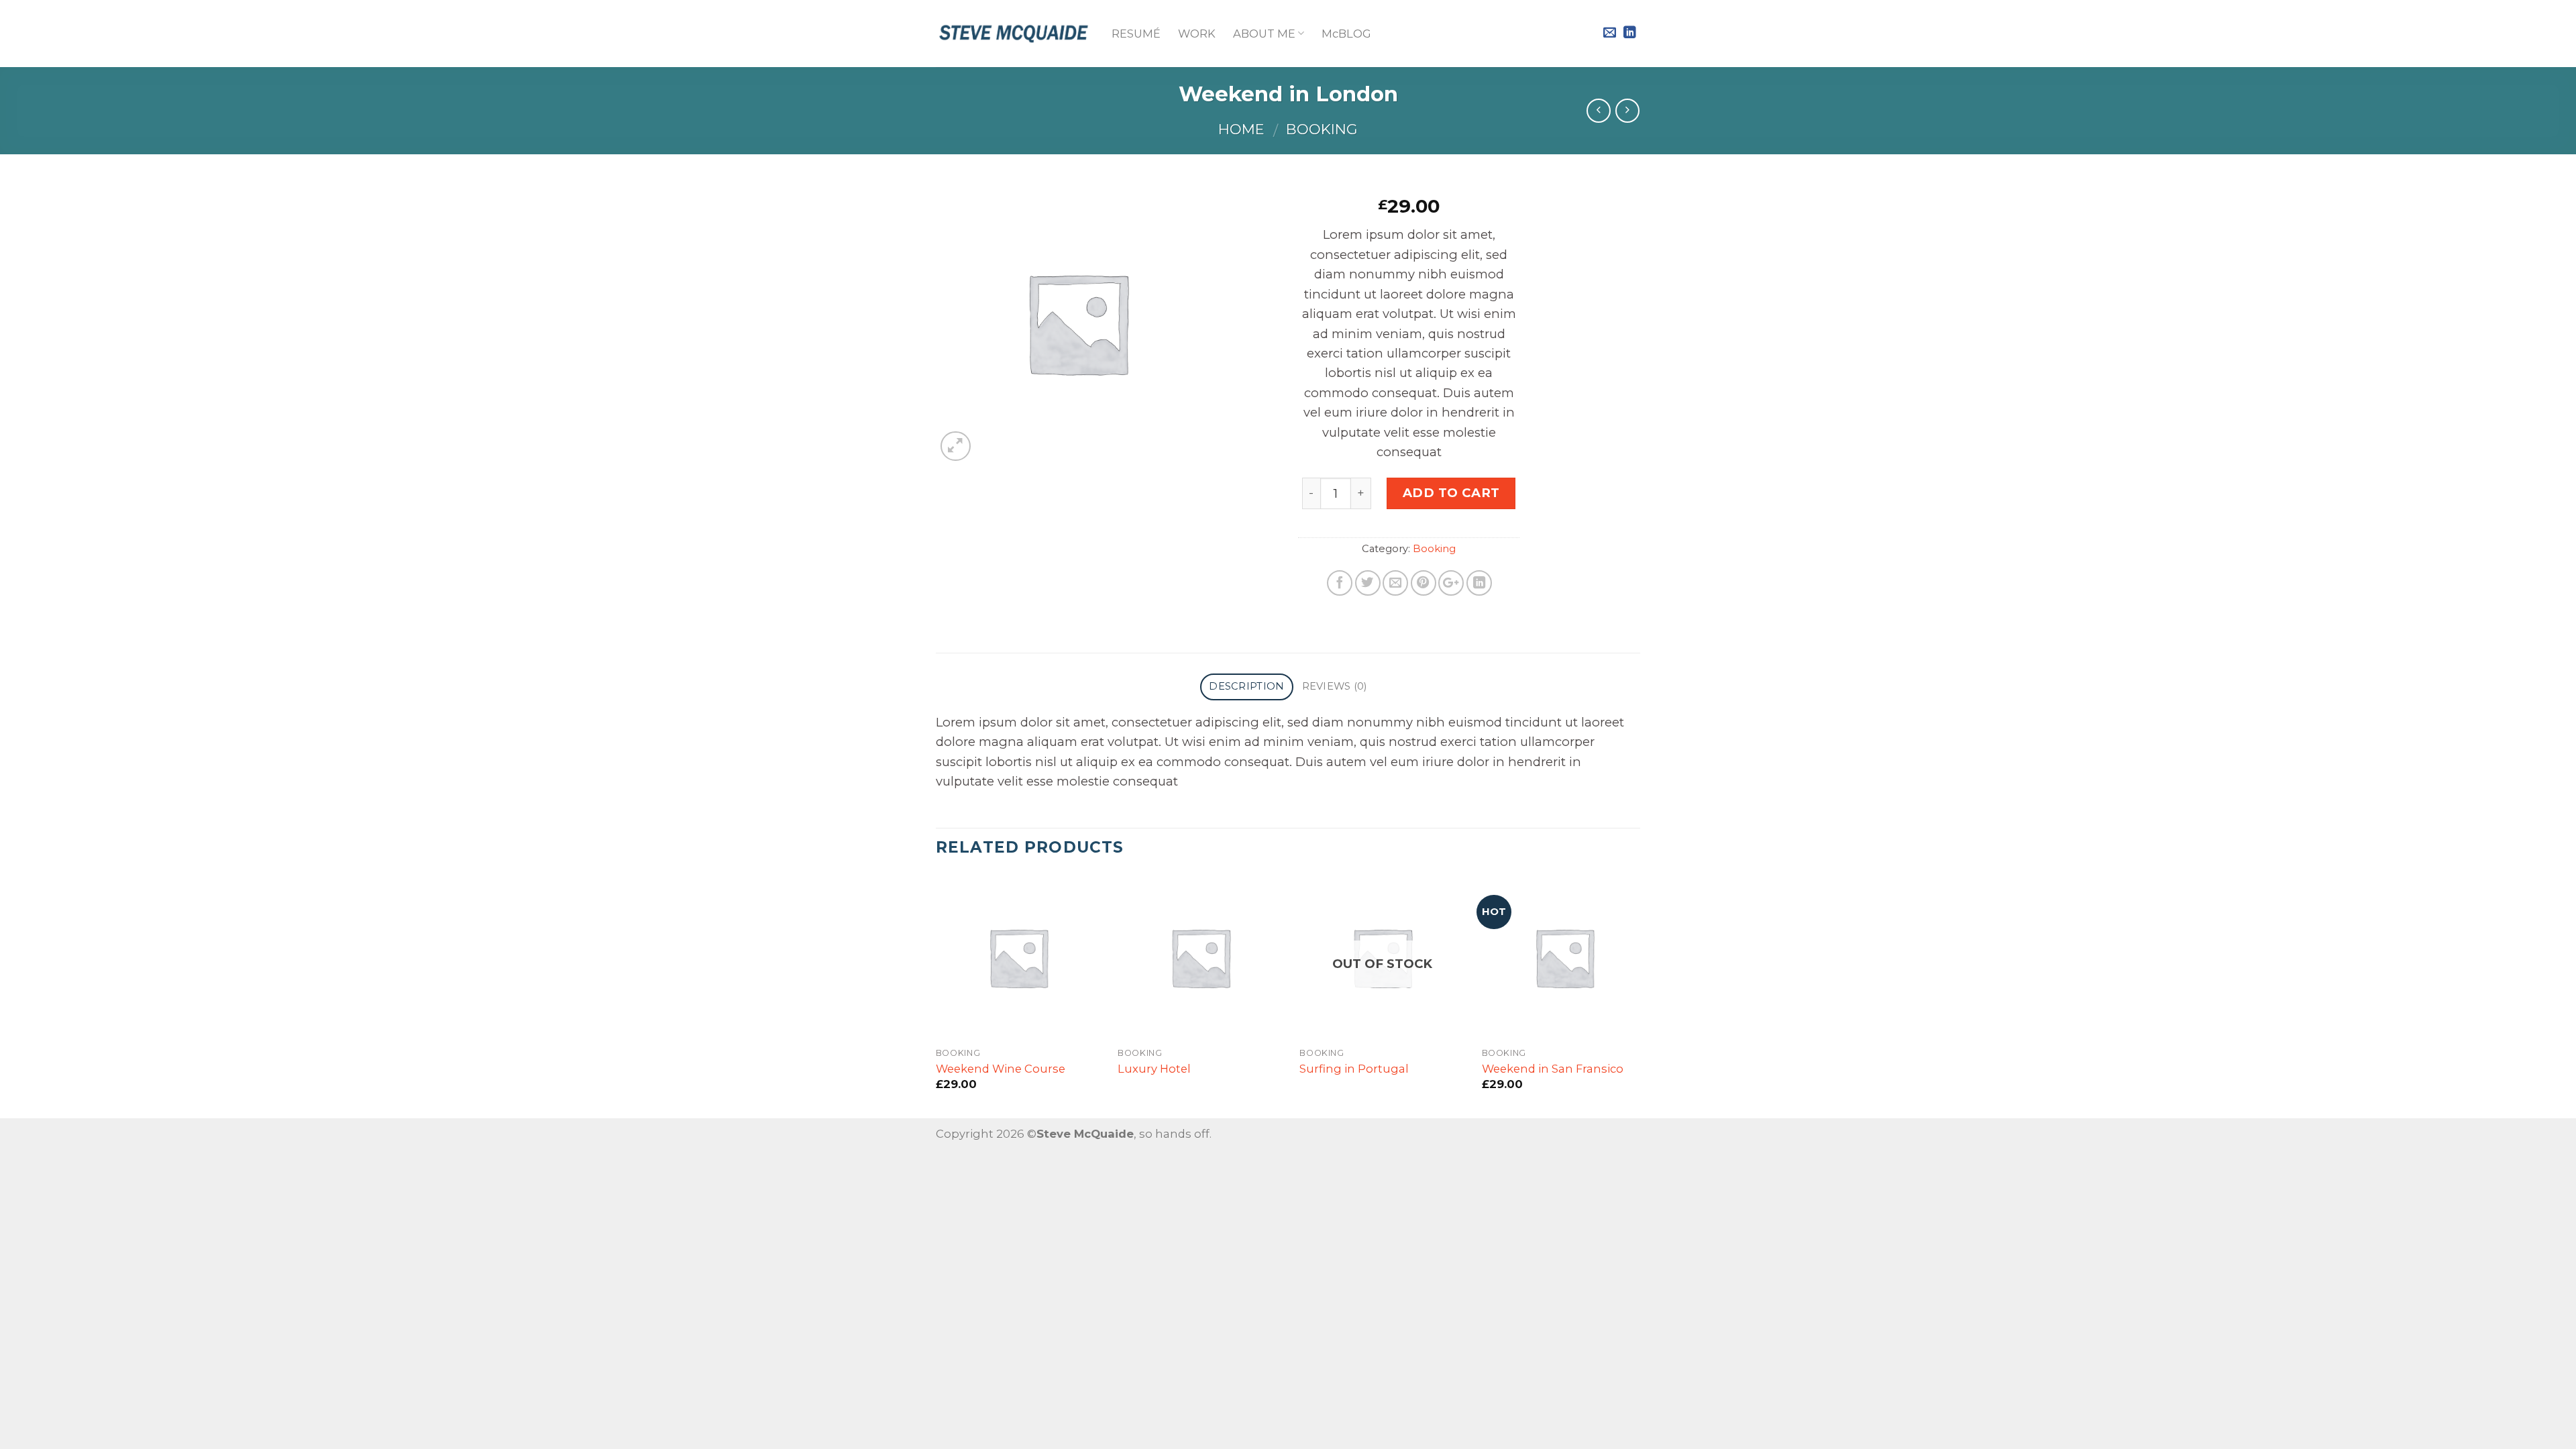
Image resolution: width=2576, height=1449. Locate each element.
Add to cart (1451, 493)
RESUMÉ (1136, 34)
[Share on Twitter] (1368, 583)
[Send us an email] (1610, 33)
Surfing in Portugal (1354, 1069)
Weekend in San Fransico (1553, 1069)
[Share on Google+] (1451, 583)
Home (1241, 129)
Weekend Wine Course (1001, 1069)
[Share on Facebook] (1340, 583)
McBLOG (1346, 34)
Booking (1322, 129)
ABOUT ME (1264, 34)
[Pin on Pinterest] (1424, 583)
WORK (1197, 34)
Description (1246, 686)
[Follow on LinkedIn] (1630, 33)
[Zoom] (956, 446)
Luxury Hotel (1154, 1069)
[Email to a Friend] (1395, 583)
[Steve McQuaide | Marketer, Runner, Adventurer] (1014, 34)
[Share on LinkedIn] (1479, 583)
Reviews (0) (1335, 686)
